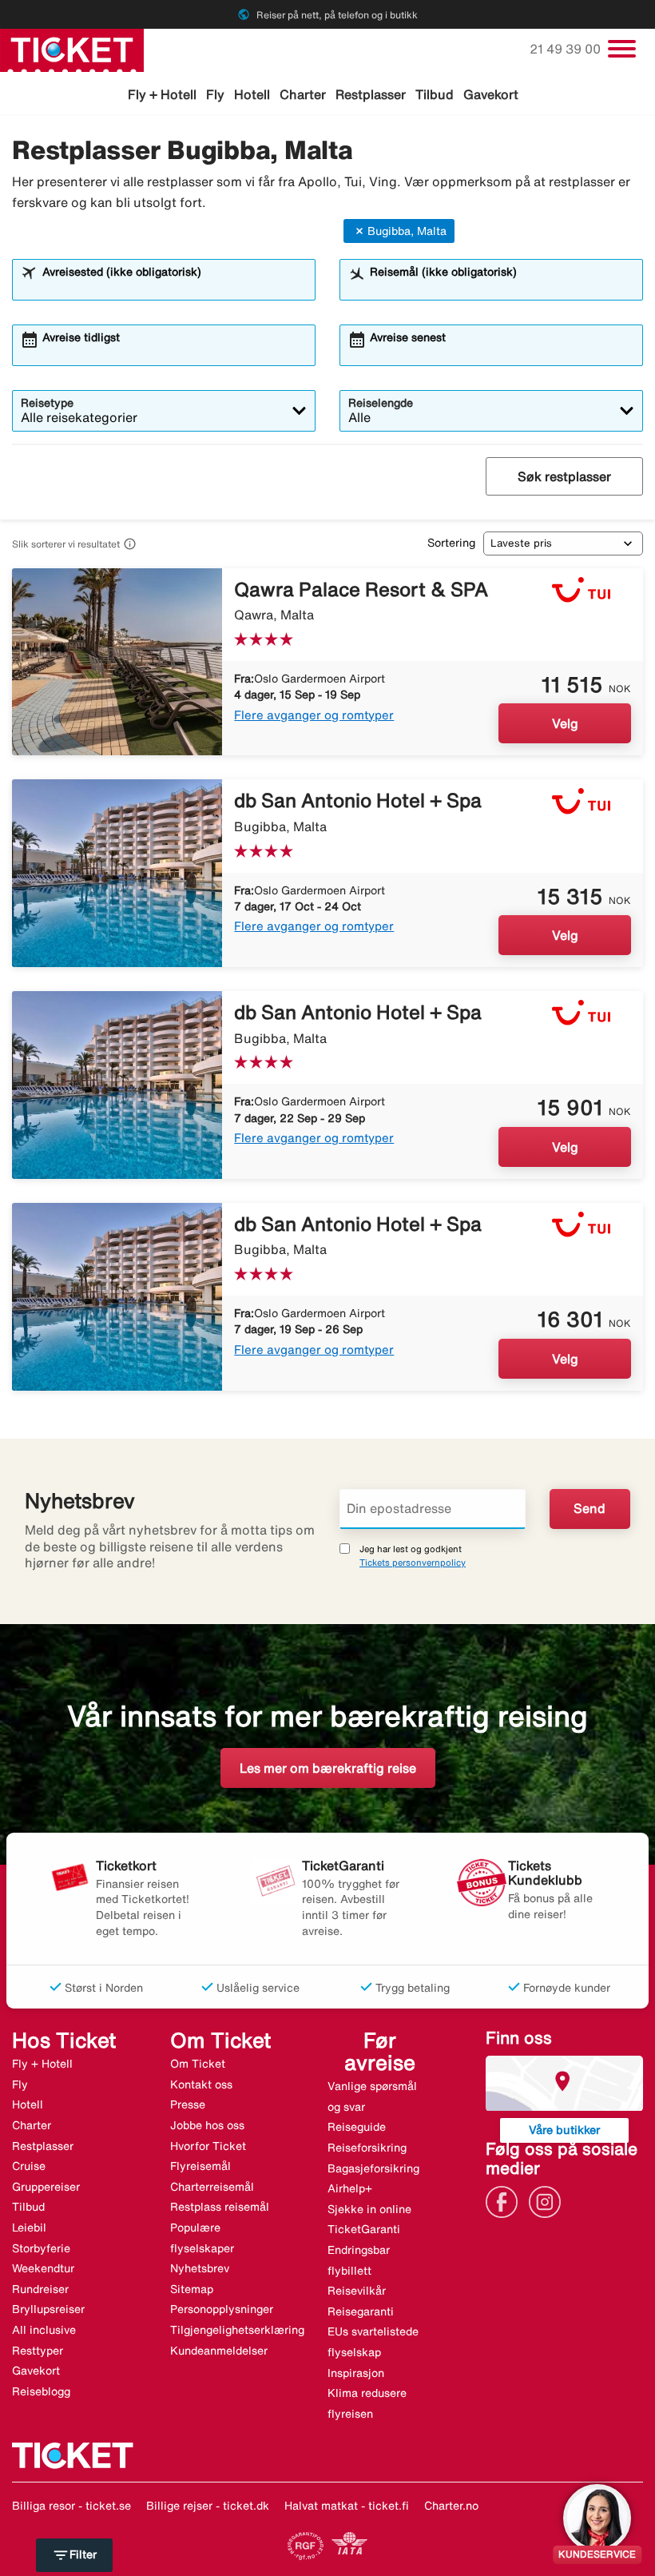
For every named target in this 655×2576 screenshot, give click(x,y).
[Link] (506, 2200)
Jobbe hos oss (207, 2125)
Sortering (451, 543)
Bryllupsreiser (48, 2309)
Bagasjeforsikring (373, 2168)
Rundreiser (40, 2289)
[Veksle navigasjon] (622, 49)
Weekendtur (43, 2268)
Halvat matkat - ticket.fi (347, 2506)
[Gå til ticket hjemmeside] (72, 49)
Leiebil (29, 2228)
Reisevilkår (357, 2291)
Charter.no (451, 2506)
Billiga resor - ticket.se (71, 2506)
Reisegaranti (361, 2311)
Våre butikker (564, 2130)
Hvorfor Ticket (208, 2146)
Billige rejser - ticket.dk (208, 2506)
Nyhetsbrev (200, 2268)
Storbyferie (41, 2248)
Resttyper (38, 2351)
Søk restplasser (564, 476)
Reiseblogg (41, 2391)
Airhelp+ (350, 2188)
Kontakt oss (201, 2084)
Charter (303, 94)
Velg (565, 723)
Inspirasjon (356, 2373)
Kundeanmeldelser (219, 2351)
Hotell (252, 94)
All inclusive (44, 2330)
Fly (215, 94)
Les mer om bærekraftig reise (328, 1768)
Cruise (29, 2166)
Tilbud (435, 94)
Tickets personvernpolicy (413, 1562)
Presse (188, 2104)
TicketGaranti (364, 2229)
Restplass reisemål (220, 2207)
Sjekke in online (369, 2209)
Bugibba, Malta (407, 231)
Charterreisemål (212, 2187)
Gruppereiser (46, 2187)
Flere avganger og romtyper (314, 715)
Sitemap (192, 2289)
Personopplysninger (222, 2309)
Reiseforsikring (367, 2148)
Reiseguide (357, 2127)
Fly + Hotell (162, 94)
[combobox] (174, 287)
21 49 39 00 (567, 49)
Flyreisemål (200, 2166)
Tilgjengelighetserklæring (237, 2330)
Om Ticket (198, 2064)
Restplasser (371, 94)
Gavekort (491, 94)
